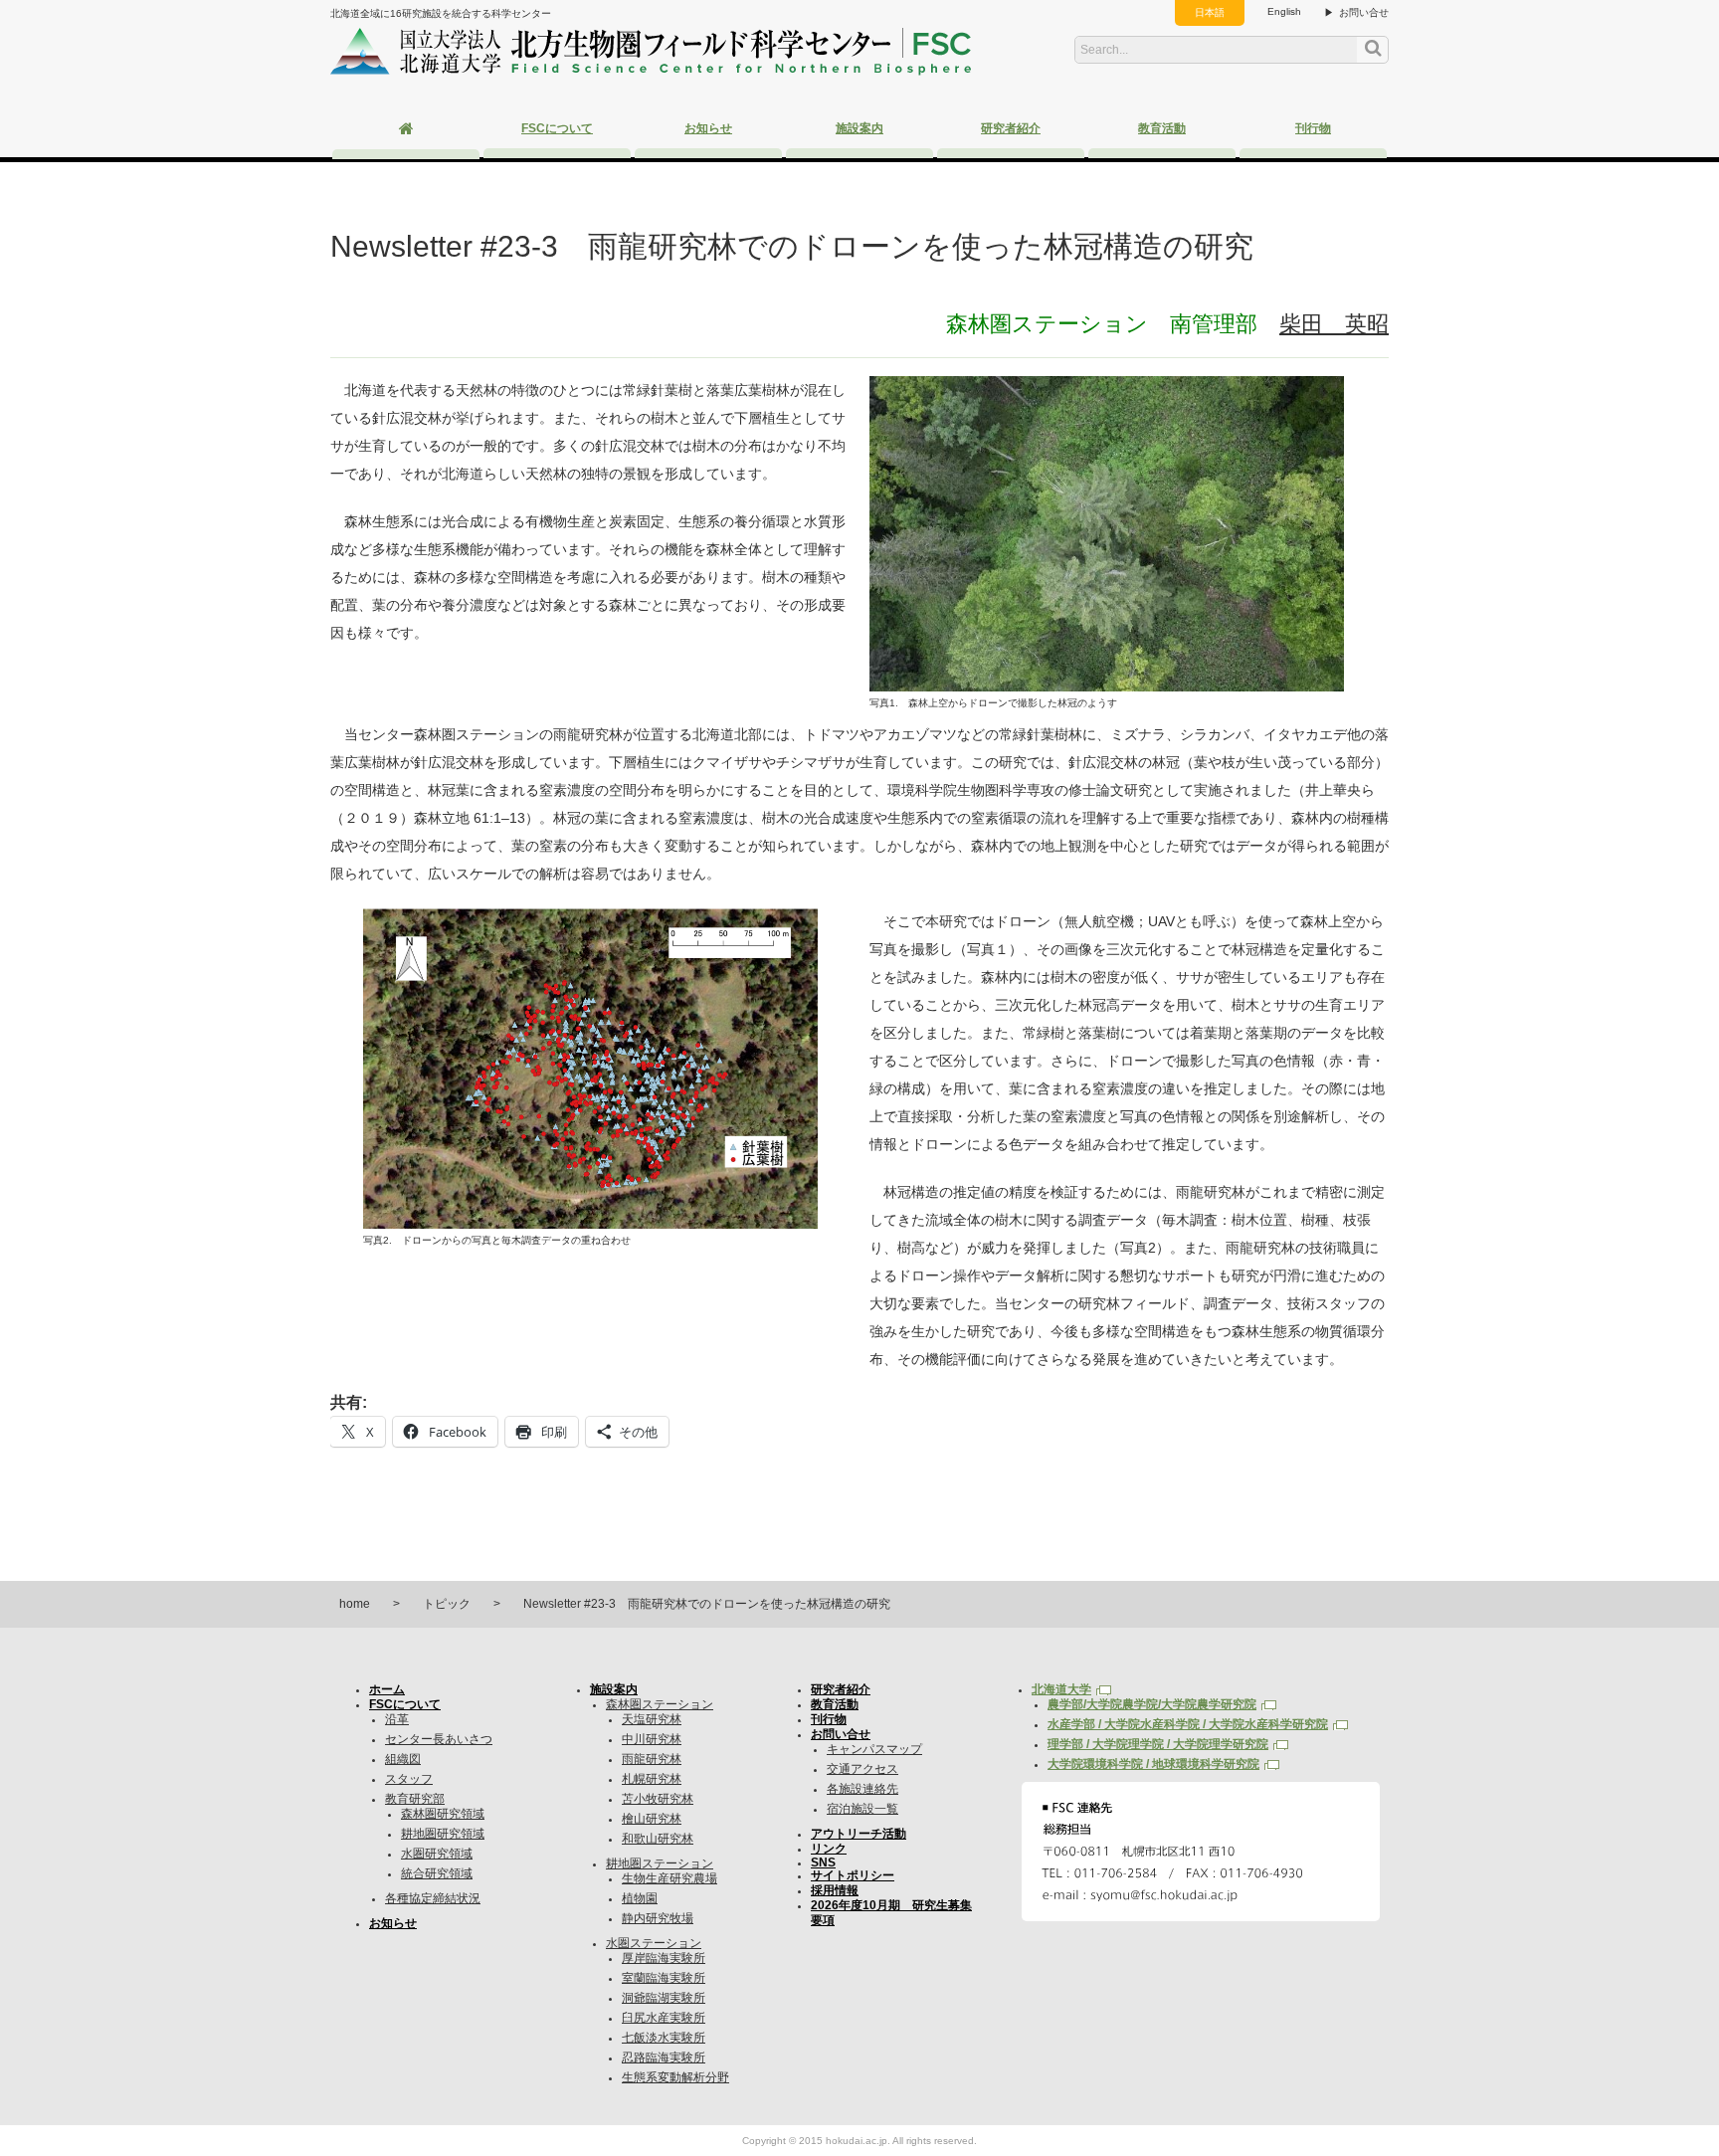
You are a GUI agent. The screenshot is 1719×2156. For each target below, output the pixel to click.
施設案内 (859, 128)
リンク (829, 1849)
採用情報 (835, 1890)
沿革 (397, 1719)
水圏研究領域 (437, 1854)
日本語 (1210, 12)
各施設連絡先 (862, 1789)
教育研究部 (415, 1799)
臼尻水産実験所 (664, 2018)
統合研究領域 (437, 1873)
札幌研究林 (652, 1779)
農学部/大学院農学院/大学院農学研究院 (1152, 1704)
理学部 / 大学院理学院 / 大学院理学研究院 (1158, 1744)
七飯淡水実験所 (664, 2038)
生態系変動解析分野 (675, 2077)
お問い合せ (1364, 12)
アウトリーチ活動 (859, 1834)
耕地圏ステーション (660, 1863)
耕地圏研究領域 (443, 1834)
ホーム (387, 1689)
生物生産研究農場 (669, 1878)
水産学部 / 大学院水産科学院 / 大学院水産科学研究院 (1188, 1724)
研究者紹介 (1011, 128)
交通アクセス (862, 1769)
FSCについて (557, 128)
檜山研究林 (652, 1819)
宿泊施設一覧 (862, 1809)
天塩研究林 (652, 1719)
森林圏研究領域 (443, 1814)
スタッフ (409, 1779)
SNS (823, 1862)
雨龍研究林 (652, 1759)
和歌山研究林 (658, 1839)
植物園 (640, 1898)
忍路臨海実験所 (664, 2058)
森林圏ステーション (660, 1704)
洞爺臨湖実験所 (664, 1998)
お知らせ (708, 128)
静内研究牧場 (658, 1918)
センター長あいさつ (439, 1739)
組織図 (403, 1759)
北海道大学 (1061, 1689)
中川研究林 (652, 1739)
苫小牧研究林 (658, 1799)
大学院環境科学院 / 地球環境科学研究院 (1153, 1764)
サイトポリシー (853, 1875)
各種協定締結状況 (433, 1898)
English (1284, 11)
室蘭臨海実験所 (664, 1978)
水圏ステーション (654, 1943)
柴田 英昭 (1334, 324)
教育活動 (1162, 128)
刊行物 (1313, 128)
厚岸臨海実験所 (664, 1958)
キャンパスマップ (874, 1749)
